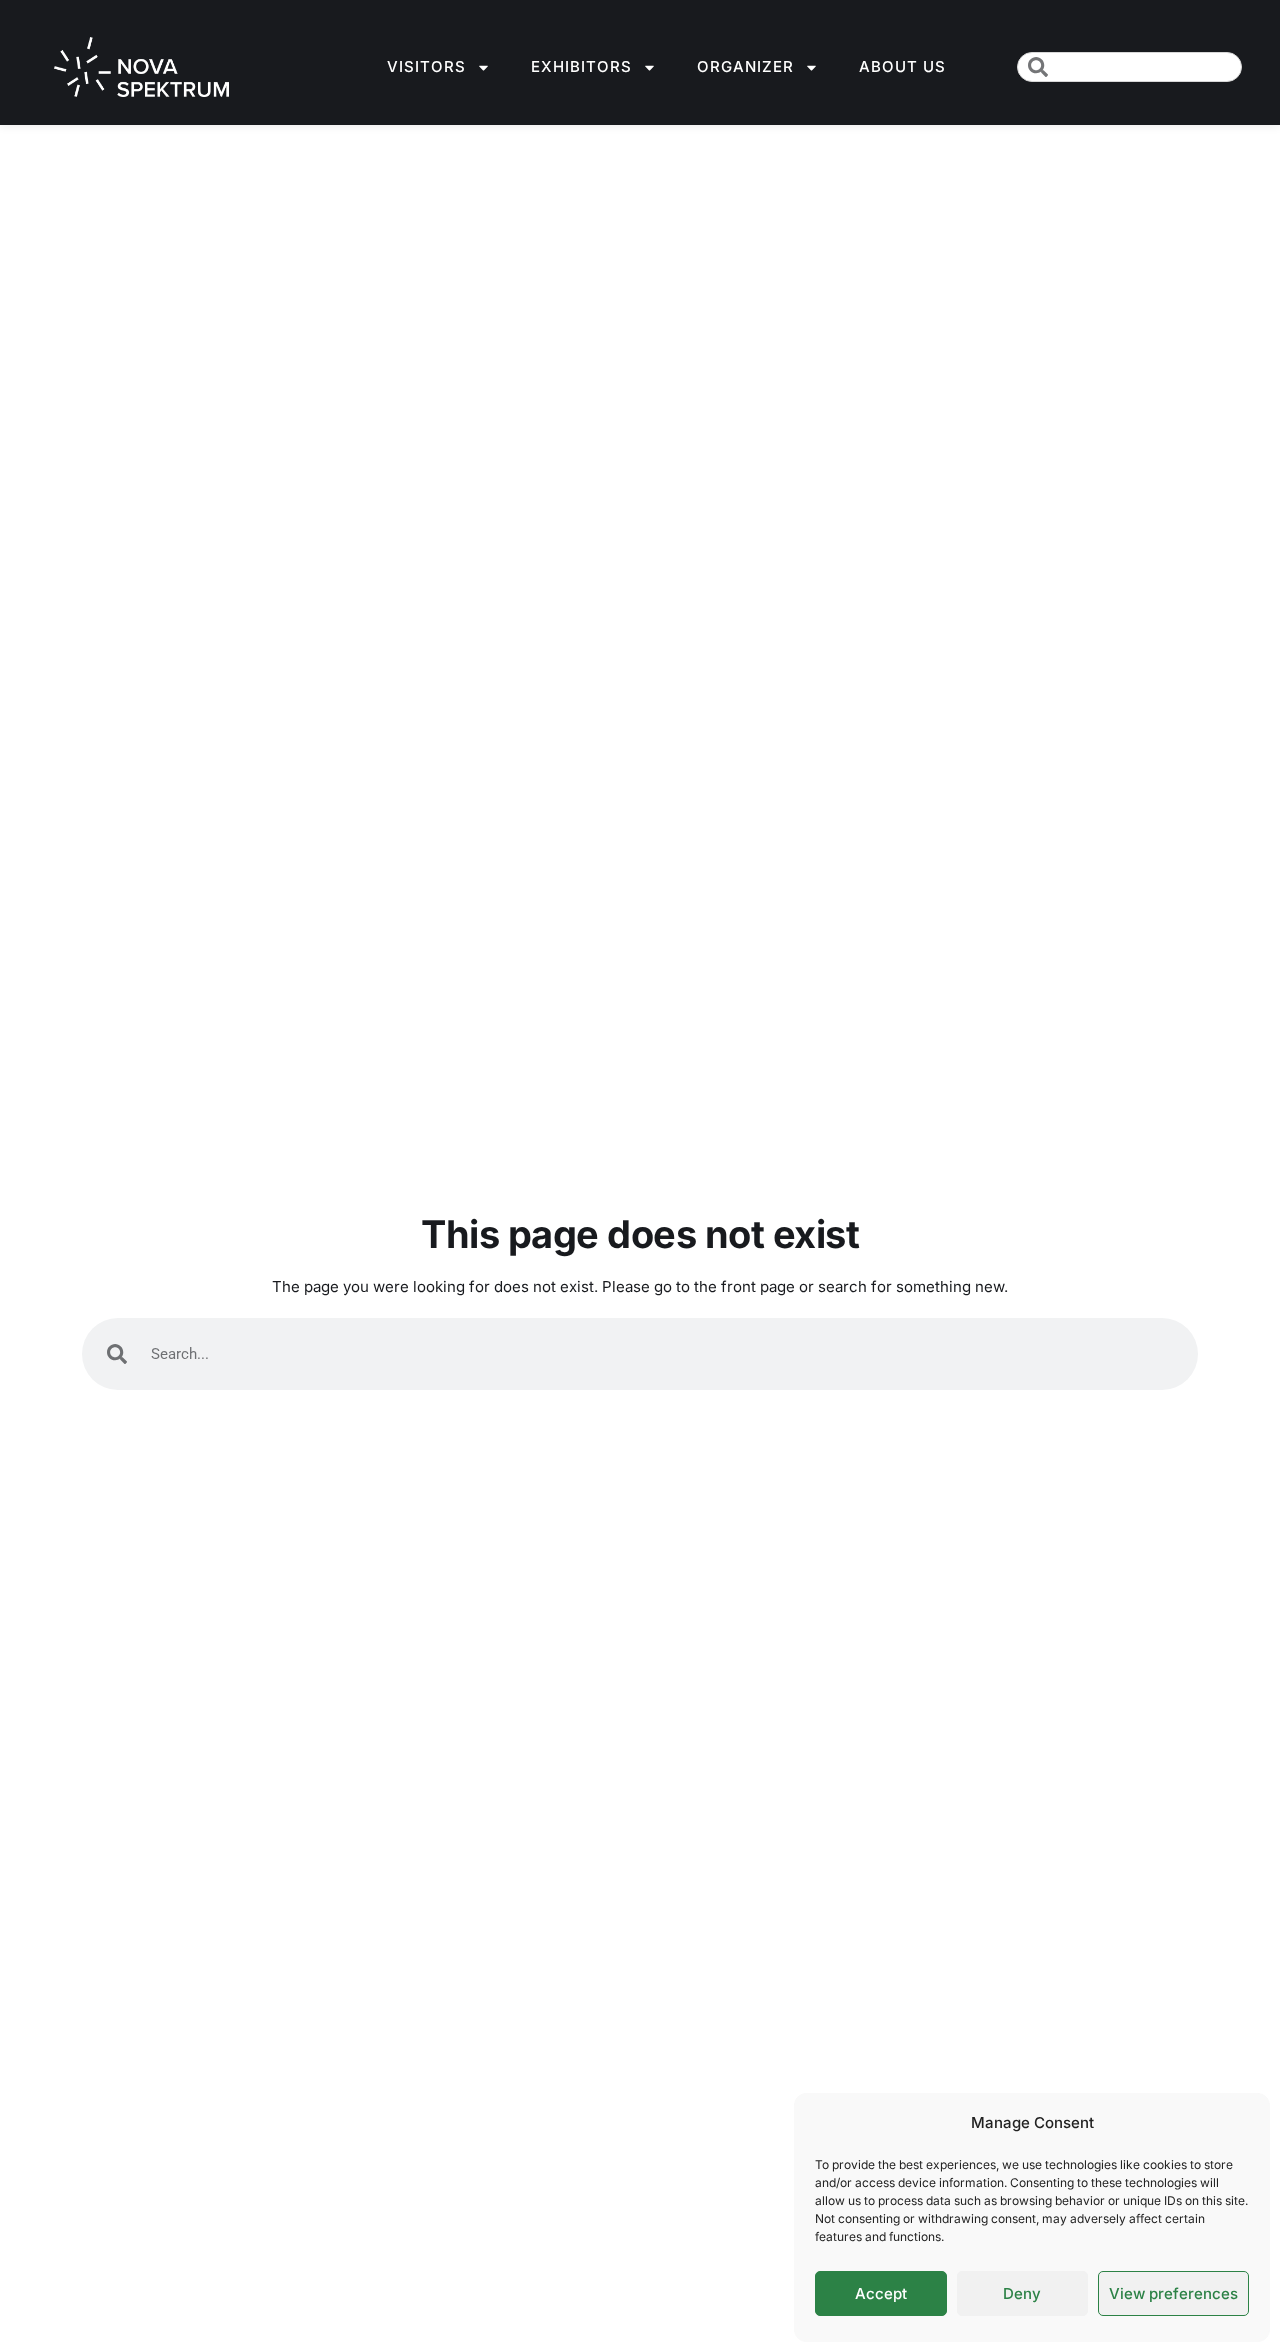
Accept (881, 2293)
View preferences (1173, 2293)
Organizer (745, 66)
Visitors (426, 66)
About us (902, 66)
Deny (1022, 2293)
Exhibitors (581, 66)
